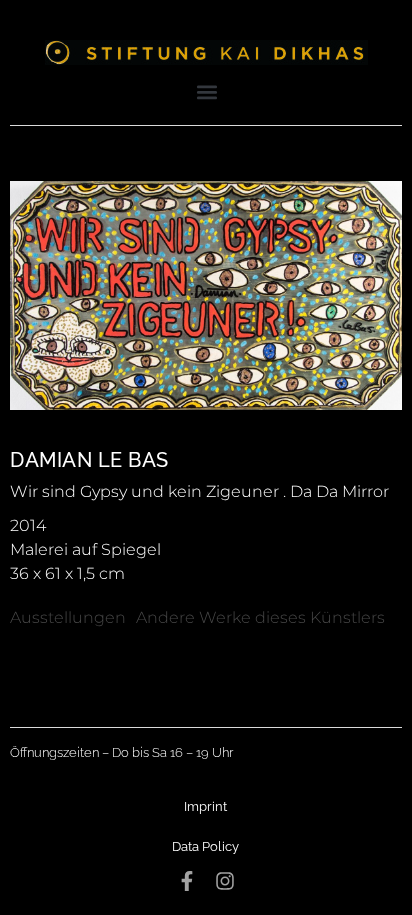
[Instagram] (225, 881)
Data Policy (205, 846)
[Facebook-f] (187, 881)
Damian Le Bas (89, 460)
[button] (207, 91)
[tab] (68, 618)
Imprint (205, 806)
